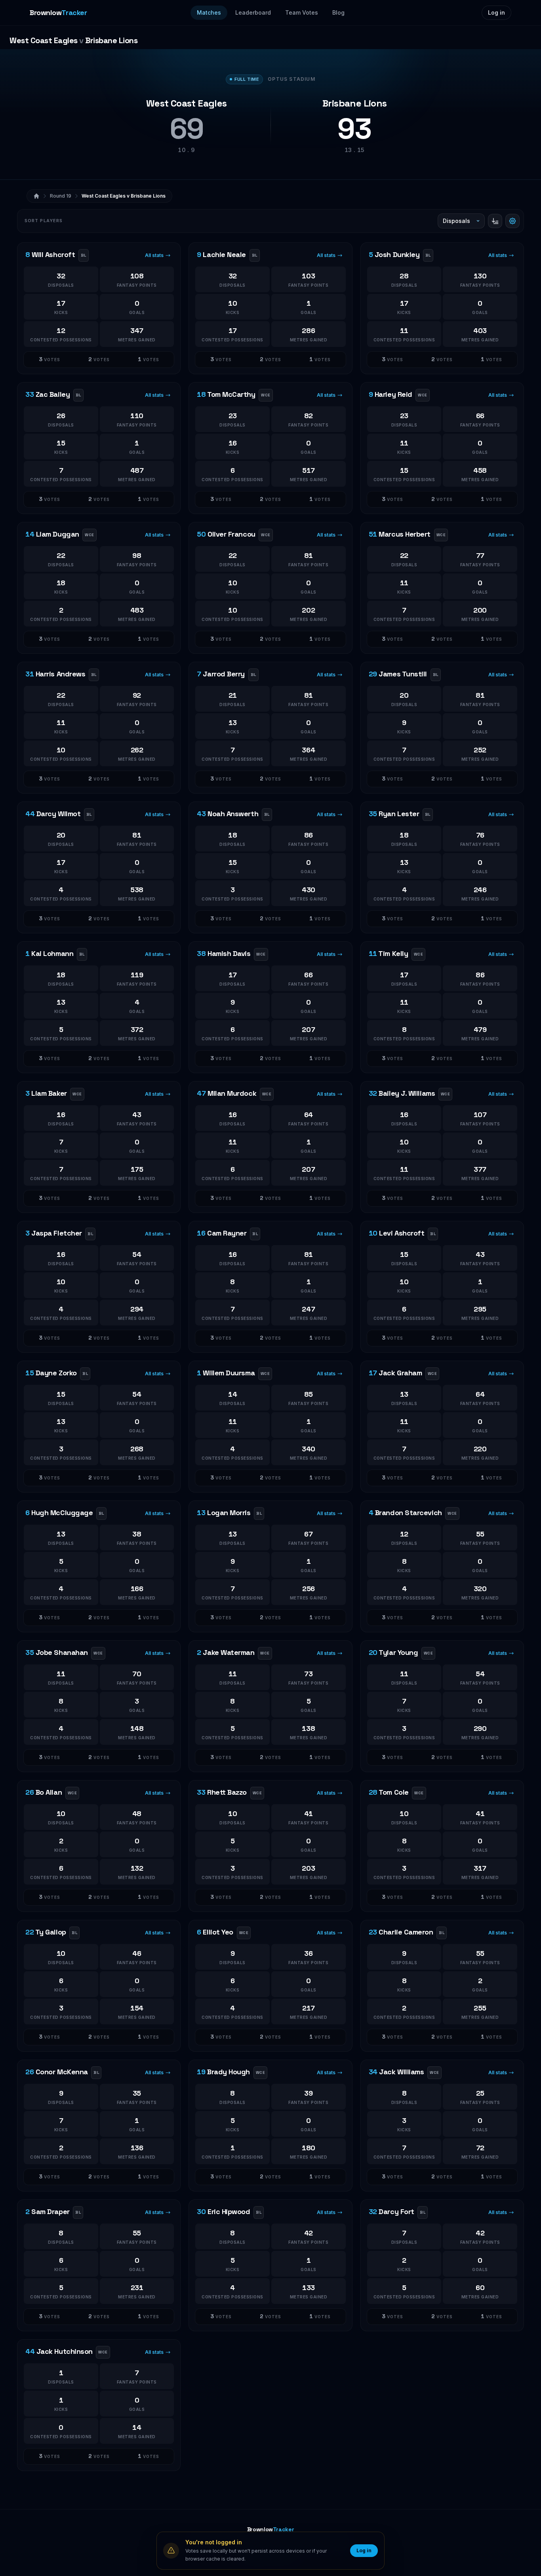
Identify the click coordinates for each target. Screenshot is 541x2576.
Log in (496, 12)
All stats (154, 255)
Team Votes (302, 12)
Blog (338, 12)
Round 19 (61, 196)
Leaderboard (253, 12)
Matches (209, 12)
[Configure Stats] (512, 221)
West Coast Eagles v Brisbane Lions (124, 196)
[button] (49, 360)
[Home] (36, 196)
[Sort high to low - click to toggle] (495, 221)
